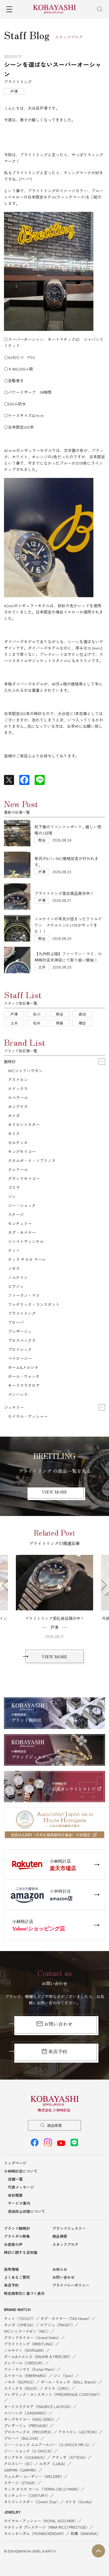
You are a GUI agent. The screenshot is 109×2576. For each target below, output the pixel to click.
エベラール (18, 1097)
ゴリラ (14, 1187)
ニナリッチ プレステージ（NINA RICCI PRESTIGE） (47, 2527)
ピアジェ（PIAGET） (58, 2325)
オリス (14, 1133)
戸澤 (14, 1014)
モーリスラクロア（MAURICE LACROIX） (38, 2406)
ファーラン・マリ (24, 1295)
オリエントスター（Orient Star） (32, 2502)
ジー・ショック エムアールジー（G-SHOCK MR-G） (48, 2445)
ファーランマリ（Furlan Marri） (30, 2369)
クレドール (18, 1169)
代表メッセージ (21, 2187)
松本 (37, 1023)
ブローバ (16, 1322)
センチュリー (20, 1223)
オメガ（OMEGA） (20, 2325)
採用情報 (11, 2269)
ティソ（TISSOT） (20, 2318)
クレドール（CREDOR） (24, 2363)
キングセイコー (22, 1151)
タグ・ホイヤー (22, 1232)
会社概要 (15, 2195)
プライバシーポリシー (71, 2285)
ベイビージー (20, 1358)
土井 (14, 1023)
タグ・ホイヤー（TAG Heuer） (66, 2318)
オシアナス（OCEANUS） (26, 2457)
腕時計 (10, 1061)
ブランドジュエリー (69, 2228)
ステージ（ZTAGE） (21, 2483)
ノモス (14, 1268)
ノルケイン (18, 1277)
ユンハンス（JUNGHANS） (26, 2413)
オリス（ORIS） (58, 2388)
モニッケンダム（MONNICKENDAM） (35, 2533)
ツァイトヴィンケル (26, 1241)
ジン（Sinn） (64, 2376)
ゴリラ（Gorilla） (79, 2502)
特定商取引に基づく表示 (24, 2293)
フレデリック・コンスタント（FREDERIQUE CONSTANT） (53, 2394)
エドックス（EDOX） (22, 2388)
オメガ (14, 1115)
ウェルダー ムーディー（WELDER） (34, 2476)
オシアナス (18, 1106)
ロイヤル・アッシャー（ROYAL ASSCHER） (41, 2521)
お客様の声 (13, 2244)
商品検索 (54, 2125)
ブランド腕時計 (17, 2228)
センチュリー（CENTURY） (27, 2495)
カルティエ (18, 1142)
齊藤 (60, 1023)
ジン (12, 1196)
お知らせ (60, 2269)
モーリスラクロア (24, 1385)
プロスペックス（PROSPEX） (29, 2432)
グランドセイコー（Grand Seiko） (33, 2337)
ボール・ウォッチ (24, 1376)
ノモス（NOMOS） (20, 2382)
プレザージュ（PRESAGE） (27, 2426)
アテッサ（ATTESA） (70, 2457)
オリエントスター (24, 1124)
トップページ (15, 2163)
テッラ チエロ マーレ (27, 1259)
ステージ (16, 1214)
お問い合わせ (58, 2024)
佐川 (37, 1014)
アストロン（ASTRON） (79, 2432)
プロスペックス (22, 1340)
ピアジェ (16, 1286)
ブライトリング (22, 1313)
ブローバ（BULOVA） (22, 2438)
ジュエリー (14, 1407)
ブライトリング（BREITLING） (30, 2344)
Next (101, 1585)
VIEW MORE (54, 1492)
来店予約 (58, 2051)
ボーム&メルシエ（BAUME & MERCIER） (38, 2356)
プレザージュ (20, 1331)
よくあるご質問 (17, 2277)
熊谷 (60, 1014)
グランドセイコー (24, 1178)
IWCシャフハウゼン (25, 1070)
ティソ (14, 1250)
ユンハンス (18, 1394)
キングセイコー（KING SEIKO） (30, 2419)
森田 (82, 1014)
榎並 (82, 1023)
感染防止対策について (26, 2211)
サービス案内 (19, 2203)
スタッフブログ (65, 2244)
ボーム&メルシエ (23, 1367)
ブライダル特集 (17, 2236)
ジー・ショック (22, 1205)
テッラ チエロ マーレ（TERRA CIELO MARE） (42, 2489)
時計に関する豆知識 (21, 2252)
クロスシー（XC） (19, 2464)
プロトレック (20, 1349)
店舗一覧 (15, 2179)
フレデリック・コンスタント (34, 1304)
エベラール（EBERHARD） (26, 2376)
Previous (8, 1585)
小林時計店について (21, 2171)
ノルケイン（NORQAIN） (25, 2350)
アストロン (18, 1079)
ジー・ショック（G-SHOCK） (29, 2451)
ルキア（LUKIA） (53, 2464)
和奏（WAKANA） (85, 2533)
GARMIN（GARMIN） (21, 2470)
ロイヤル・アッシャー (28, 1416)
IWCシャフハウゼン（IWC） (27, 2331)
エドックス (18, 1088)
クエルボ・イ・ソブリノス (32, 1160)
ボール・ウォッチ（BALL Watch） (70, 2382)
